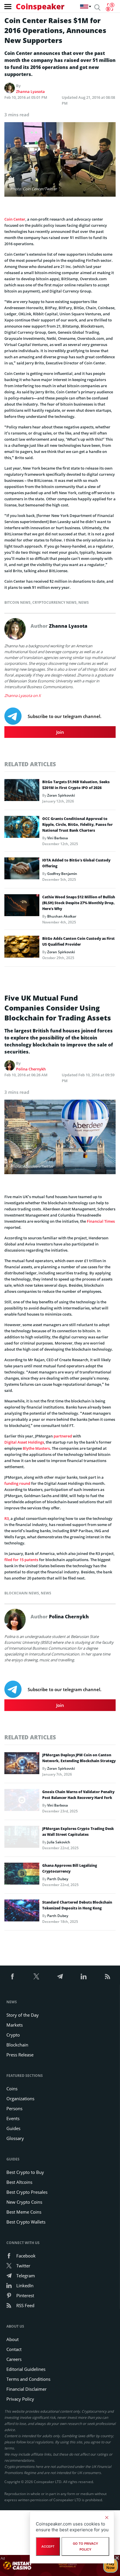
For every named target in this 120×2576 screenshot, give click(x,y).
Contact (14, 2349)
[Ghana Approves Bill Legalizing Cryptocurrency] (22, 1875)
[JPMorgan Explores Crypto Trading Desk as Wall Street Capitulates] (22, 1838)
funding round (17, 1483)
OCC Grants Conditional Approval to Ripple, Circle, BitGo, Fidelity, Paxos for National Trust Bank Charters (77, 825)
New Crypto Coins (24, 2202)
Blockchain (17, 2045)
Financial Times (101, 1221)
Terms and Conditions (28, 2379)
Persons (14, 2108)
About (13, 2339)
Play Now (111, 2565)
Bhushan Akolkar (62, 916)
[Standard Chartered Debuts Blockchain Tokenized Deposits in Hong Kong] (22, 1912)
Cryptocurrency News (54, 602)
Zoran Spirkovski (61, 795)
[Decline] (107, 2518)
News (84, 602)
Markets (15, 2025)
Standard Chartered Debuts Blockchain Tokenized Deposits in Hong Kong (77, 1905)
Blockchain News (22, 1593)
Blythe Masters (36, 1448)
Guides (13, 2128)
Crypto (13, 2035)
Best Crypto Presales (27, 2192)
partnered (63, 1436)
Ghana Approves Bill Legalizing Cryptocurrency (70, 1868)
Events (13, 2118)
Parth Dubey (58, 1879)
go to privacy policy (85, 2546)
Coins (12, 2089)
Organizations (20, 2098)
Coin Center (15, 219)
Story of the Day (23, 2015)
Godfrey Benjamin (62, 874)
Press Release (20, 2055)
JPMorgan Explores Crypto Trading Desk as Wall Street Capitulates (78, 1832)
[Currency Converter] (110, 7)
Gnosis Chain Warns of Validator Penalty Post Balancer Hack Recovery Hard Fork (78, 1795)
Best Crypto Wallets (26, 2222)
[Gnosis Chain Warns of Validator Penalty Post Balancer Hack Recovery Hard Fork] (22, 1802)
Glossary (15, 2138)
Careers (14, 2359)
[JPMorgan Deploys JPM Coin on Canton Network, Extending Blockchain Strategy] (22, 1765)
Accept (48, 2546)
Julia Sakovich (59, 1842)
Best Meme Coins (24, 2212)
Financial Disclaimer (27, 2389)
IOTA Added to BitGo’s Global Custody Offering (76, 863)
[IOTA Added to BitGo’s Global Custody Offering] (22, 870)
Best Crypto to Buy (25, 2172)
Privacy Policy (20, 2399)
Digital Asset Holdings (24, 1442)
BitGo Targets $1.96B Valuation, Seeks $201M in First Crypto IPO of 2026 (76, 785)
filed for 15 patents (21, 1560)
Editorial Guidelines (26, 2369)
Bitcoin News (17, 602)
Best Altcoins (19, 2182)
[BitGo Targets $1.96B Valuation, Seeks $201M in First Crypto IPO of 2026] (22, 792)
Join (60, 732)
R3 (7, 1518)
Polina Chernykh (31, 1069)
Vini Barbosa (58, 838)
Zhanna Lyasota (30, 91)
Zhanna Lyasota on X (23, 696)
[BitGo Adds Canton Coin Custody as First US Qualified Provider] (22, 948)
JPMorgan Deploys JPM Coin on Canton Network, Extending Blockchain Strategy (79, 1758)
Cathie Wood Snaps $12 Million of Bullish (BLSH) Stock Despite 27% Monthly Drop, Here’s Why (79, 903)
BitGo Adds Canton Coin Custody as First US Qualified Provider (78, 941)
